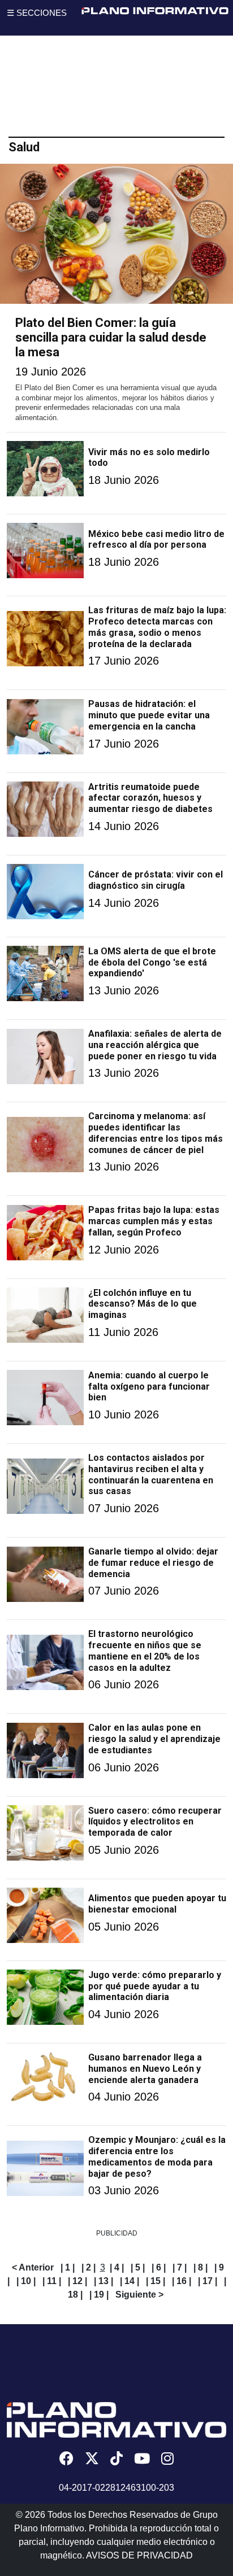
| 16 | (182, 2281)
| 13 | (103, 2281)
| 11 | (52, 2281)
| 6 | (159, 2267)
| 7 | (180, 2267)
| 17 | (208, 2281)
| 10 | (26, 2281)
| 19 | (99, 2295)
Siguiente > (139, 2295)
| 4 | (117, 2267)
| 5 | (138, 2267)
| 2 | (89, 2267)
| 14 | (130, 2281)
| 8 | (200, 2267)
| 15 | (156, 2281)
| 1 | (68, 2267)
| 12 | (77, 2281)
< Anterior (33, 2267)
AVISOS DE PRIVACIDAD (139, 2555)
